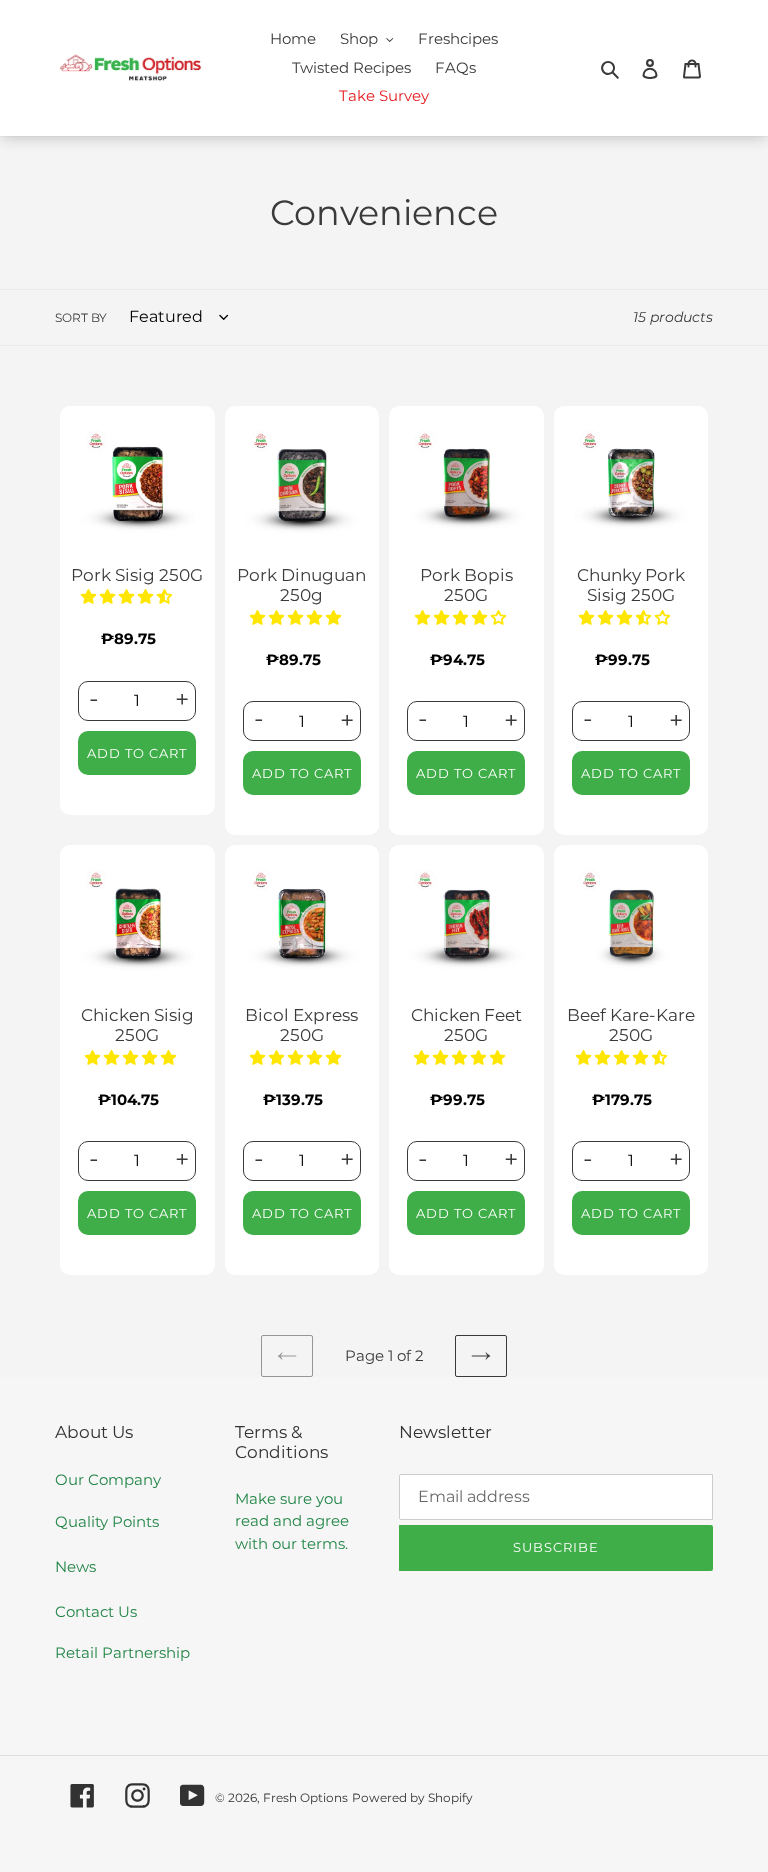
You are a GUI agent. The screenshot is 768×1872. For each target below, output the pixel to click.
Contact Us (96, 1611)
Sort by (81, 317)
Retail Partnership (122, 1652)
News (75, 1566)
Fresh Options (305, 1797)
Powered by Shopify (412, 1797)
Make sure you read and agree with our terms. (292, 1521)
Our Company (108, 1479)
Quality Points (107, 1521)
